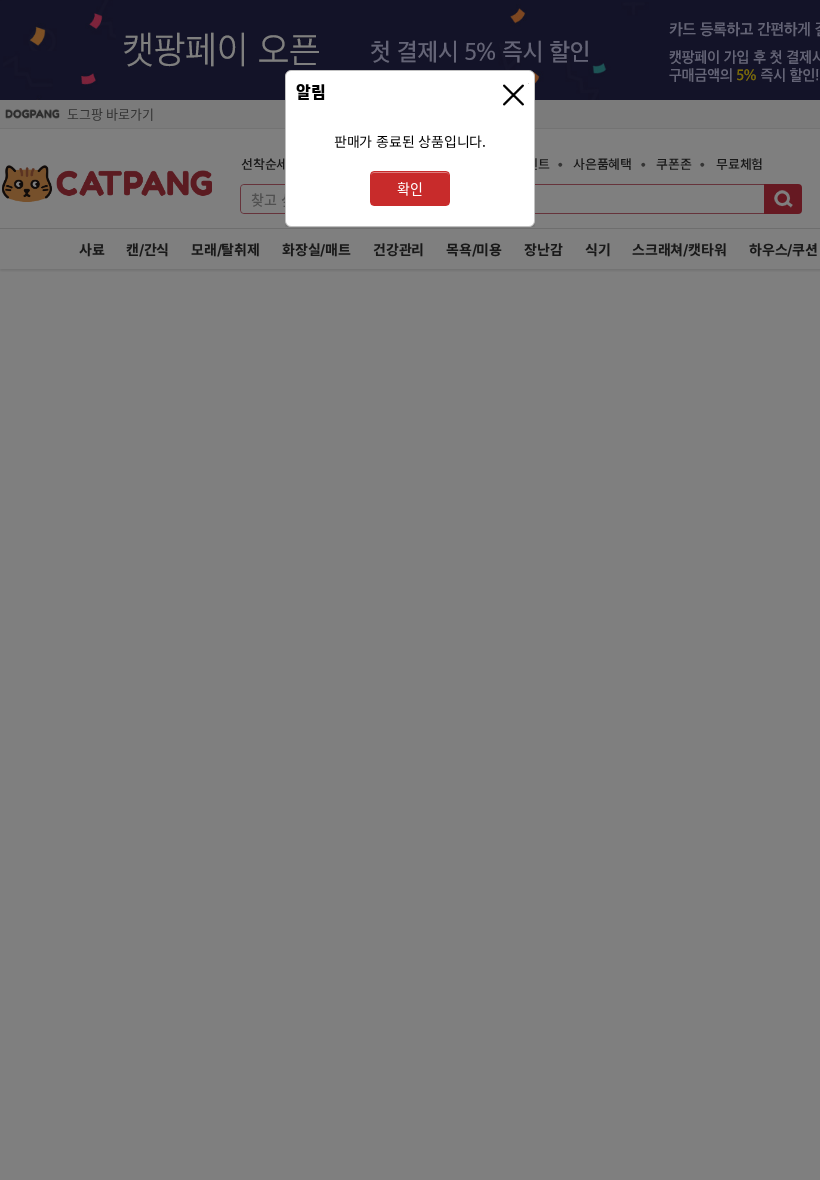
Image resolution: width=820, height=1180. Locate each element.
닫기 (516, 95)
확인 (410, 188)
